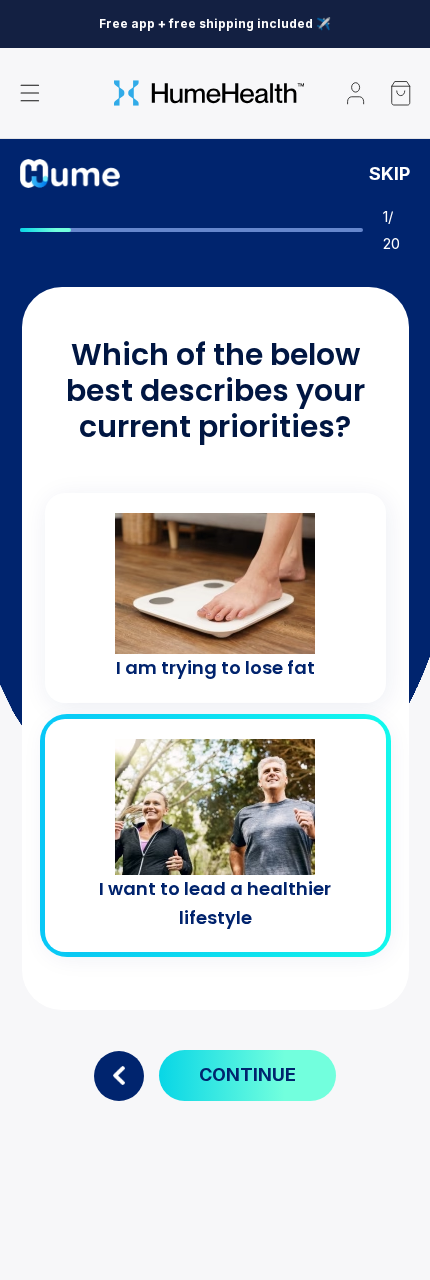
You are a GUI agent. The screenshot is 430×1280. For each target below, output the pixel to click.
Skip (389, 174)
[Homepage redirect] (209, 93)
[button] (30, 93)
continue (247, 1074)
